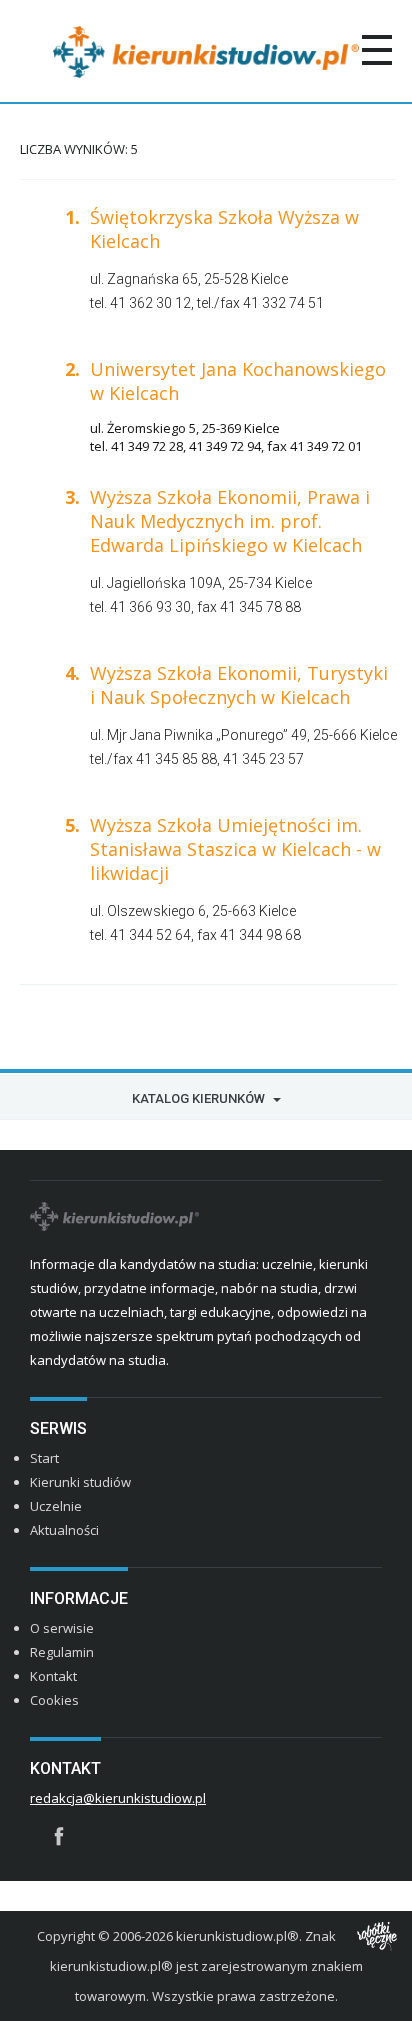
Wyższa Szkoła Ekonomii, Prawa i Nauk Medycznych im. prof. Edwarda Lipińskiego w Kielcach (230, 521)
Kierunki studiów (80, 1482)
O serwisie (62, 1628)
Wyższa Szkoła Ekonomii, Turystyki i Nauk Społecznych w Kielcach (239, 685)
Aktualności (64, 1530)
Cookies (54, 1700)
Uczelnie (56, 1506)
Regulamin (62, 1652)
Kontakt (53, 1676)
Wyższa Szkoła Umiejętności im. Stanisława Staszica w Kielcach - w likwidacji (235, 849)
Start (44, 1458)
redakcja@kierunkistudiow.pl (118, 1798)
